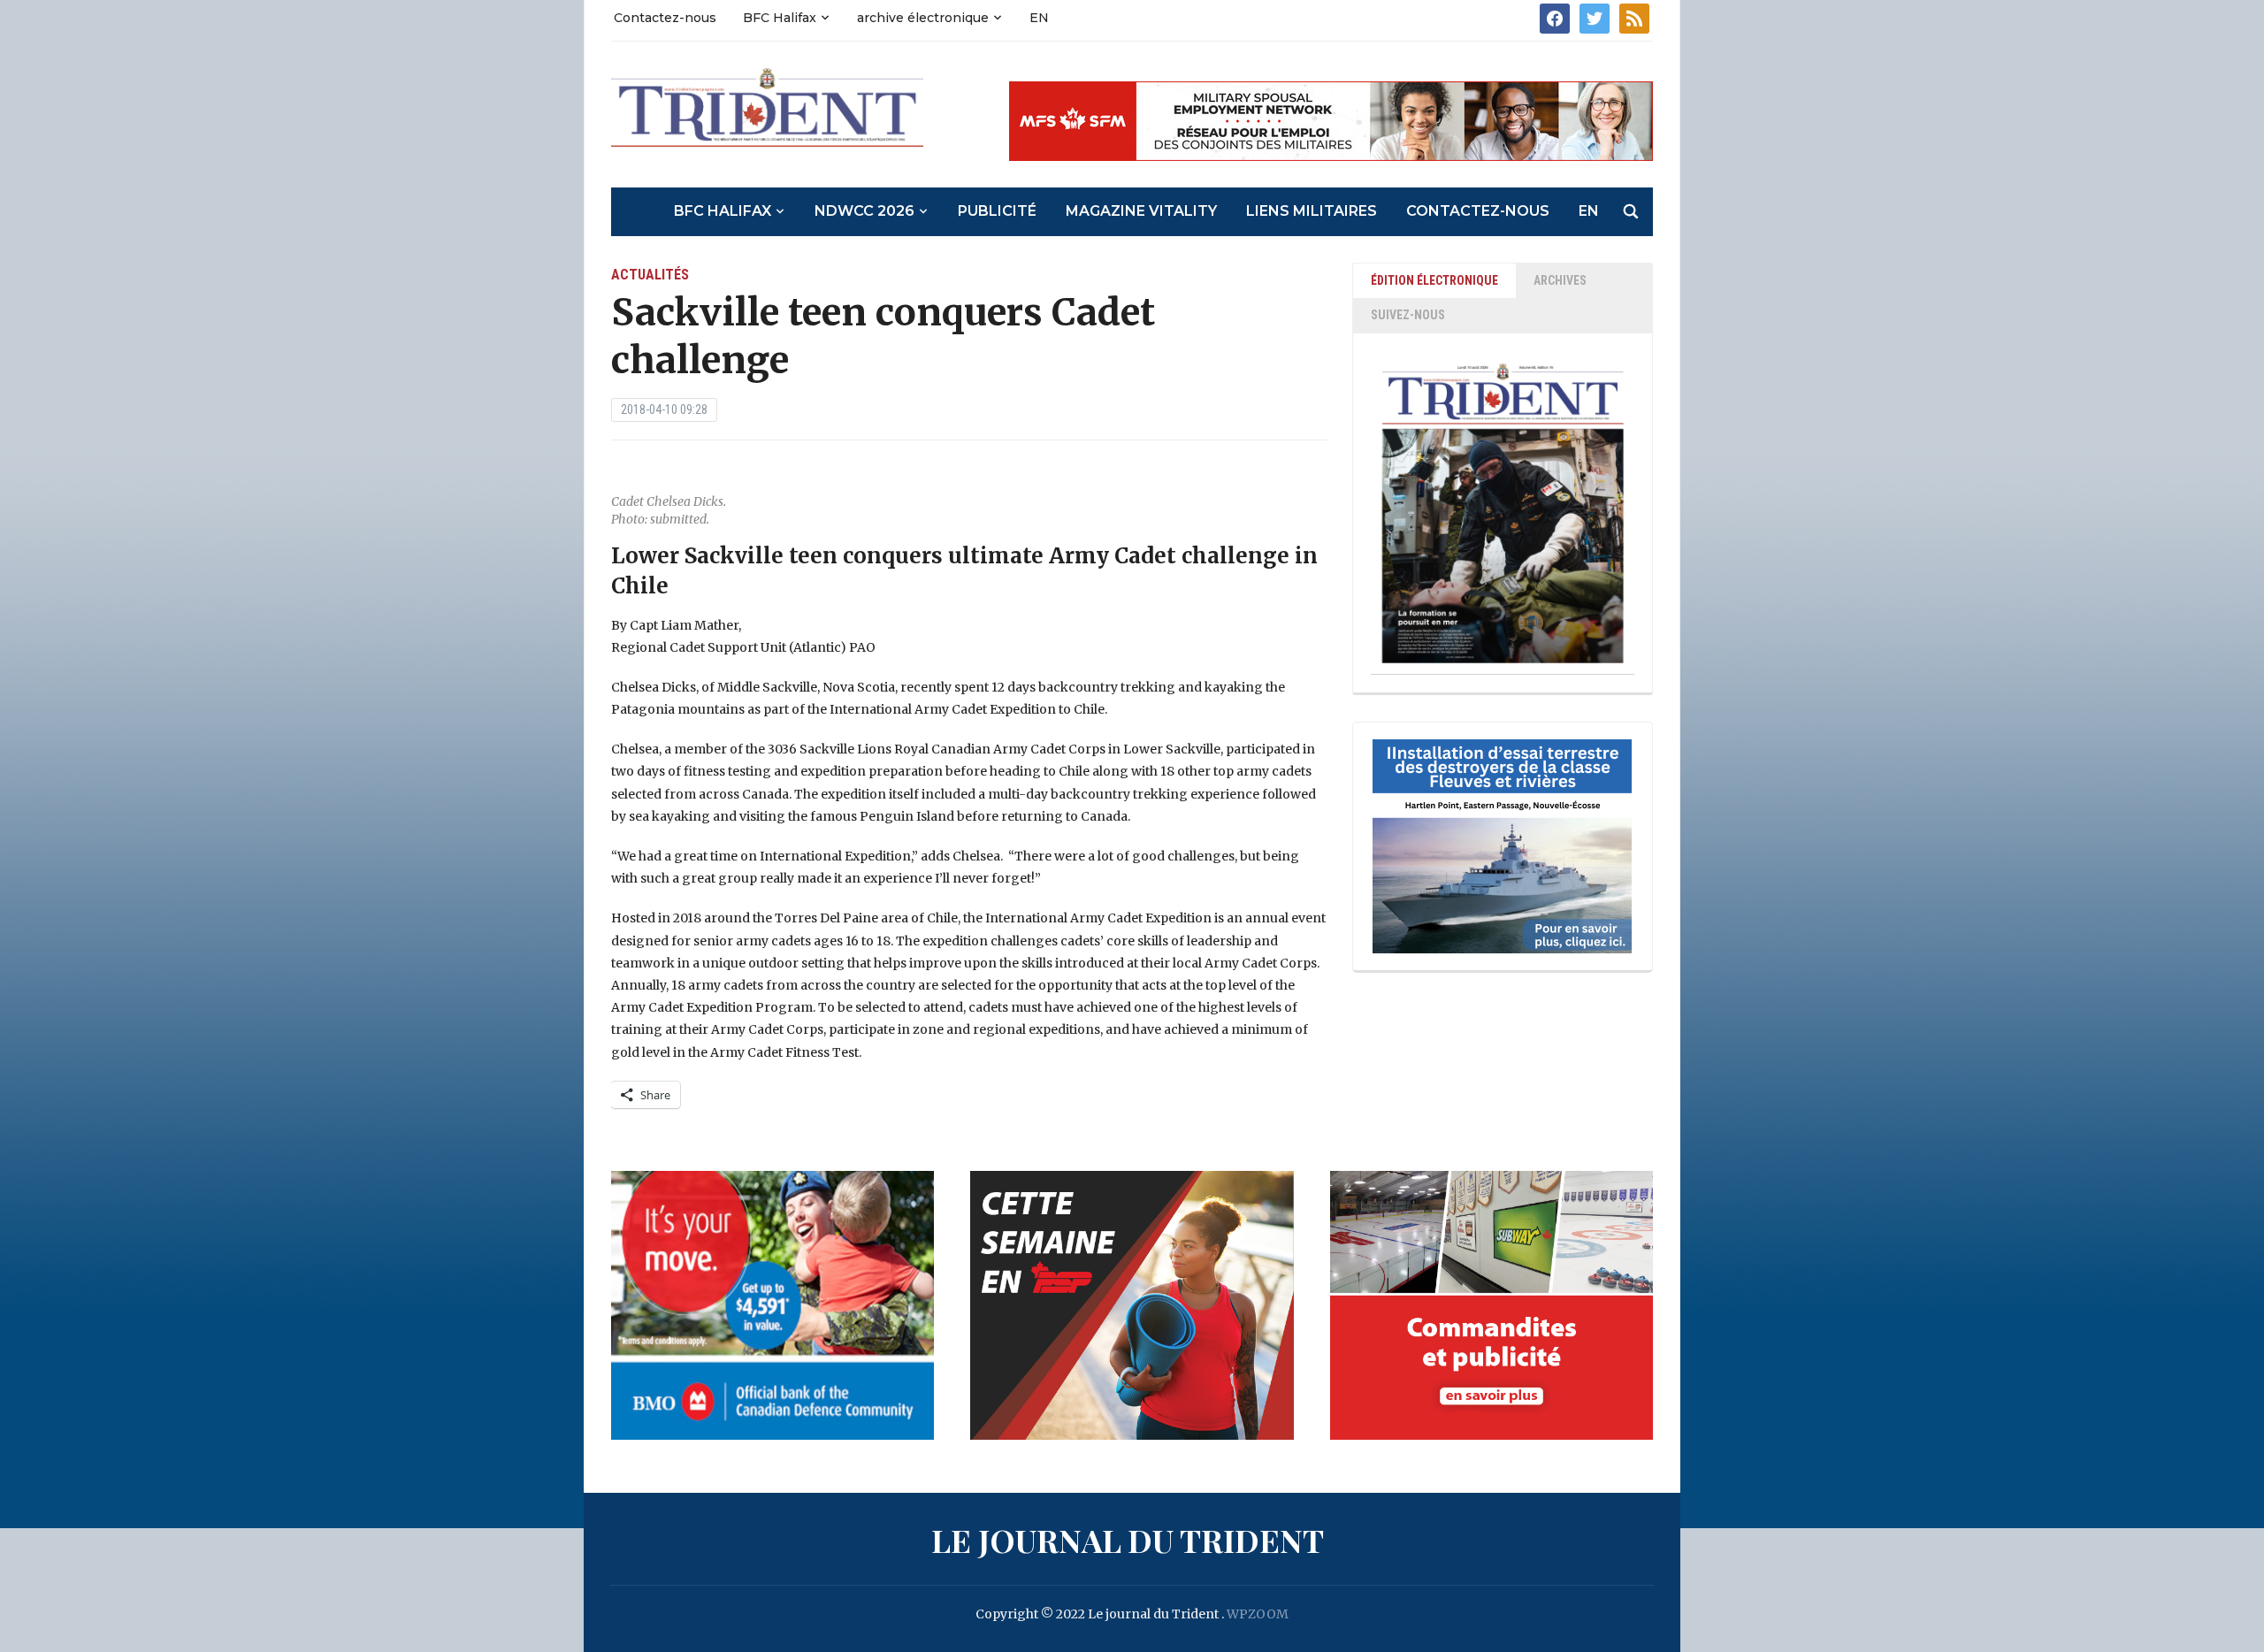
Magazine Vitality (1141, 211)
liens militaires (1312, 211)
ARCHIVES (1560, 280)
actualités (650, 275)
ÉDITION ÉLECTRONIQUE (1434, 280)
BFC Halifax (780, 18)
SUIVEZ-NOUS (1408, 315)
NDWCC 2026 (864, 211)
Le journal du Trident (1128, 1540)
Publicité (997, 211)
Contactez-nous (665, 18)
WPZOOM (1258, 1614)
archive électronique (923, 18)
